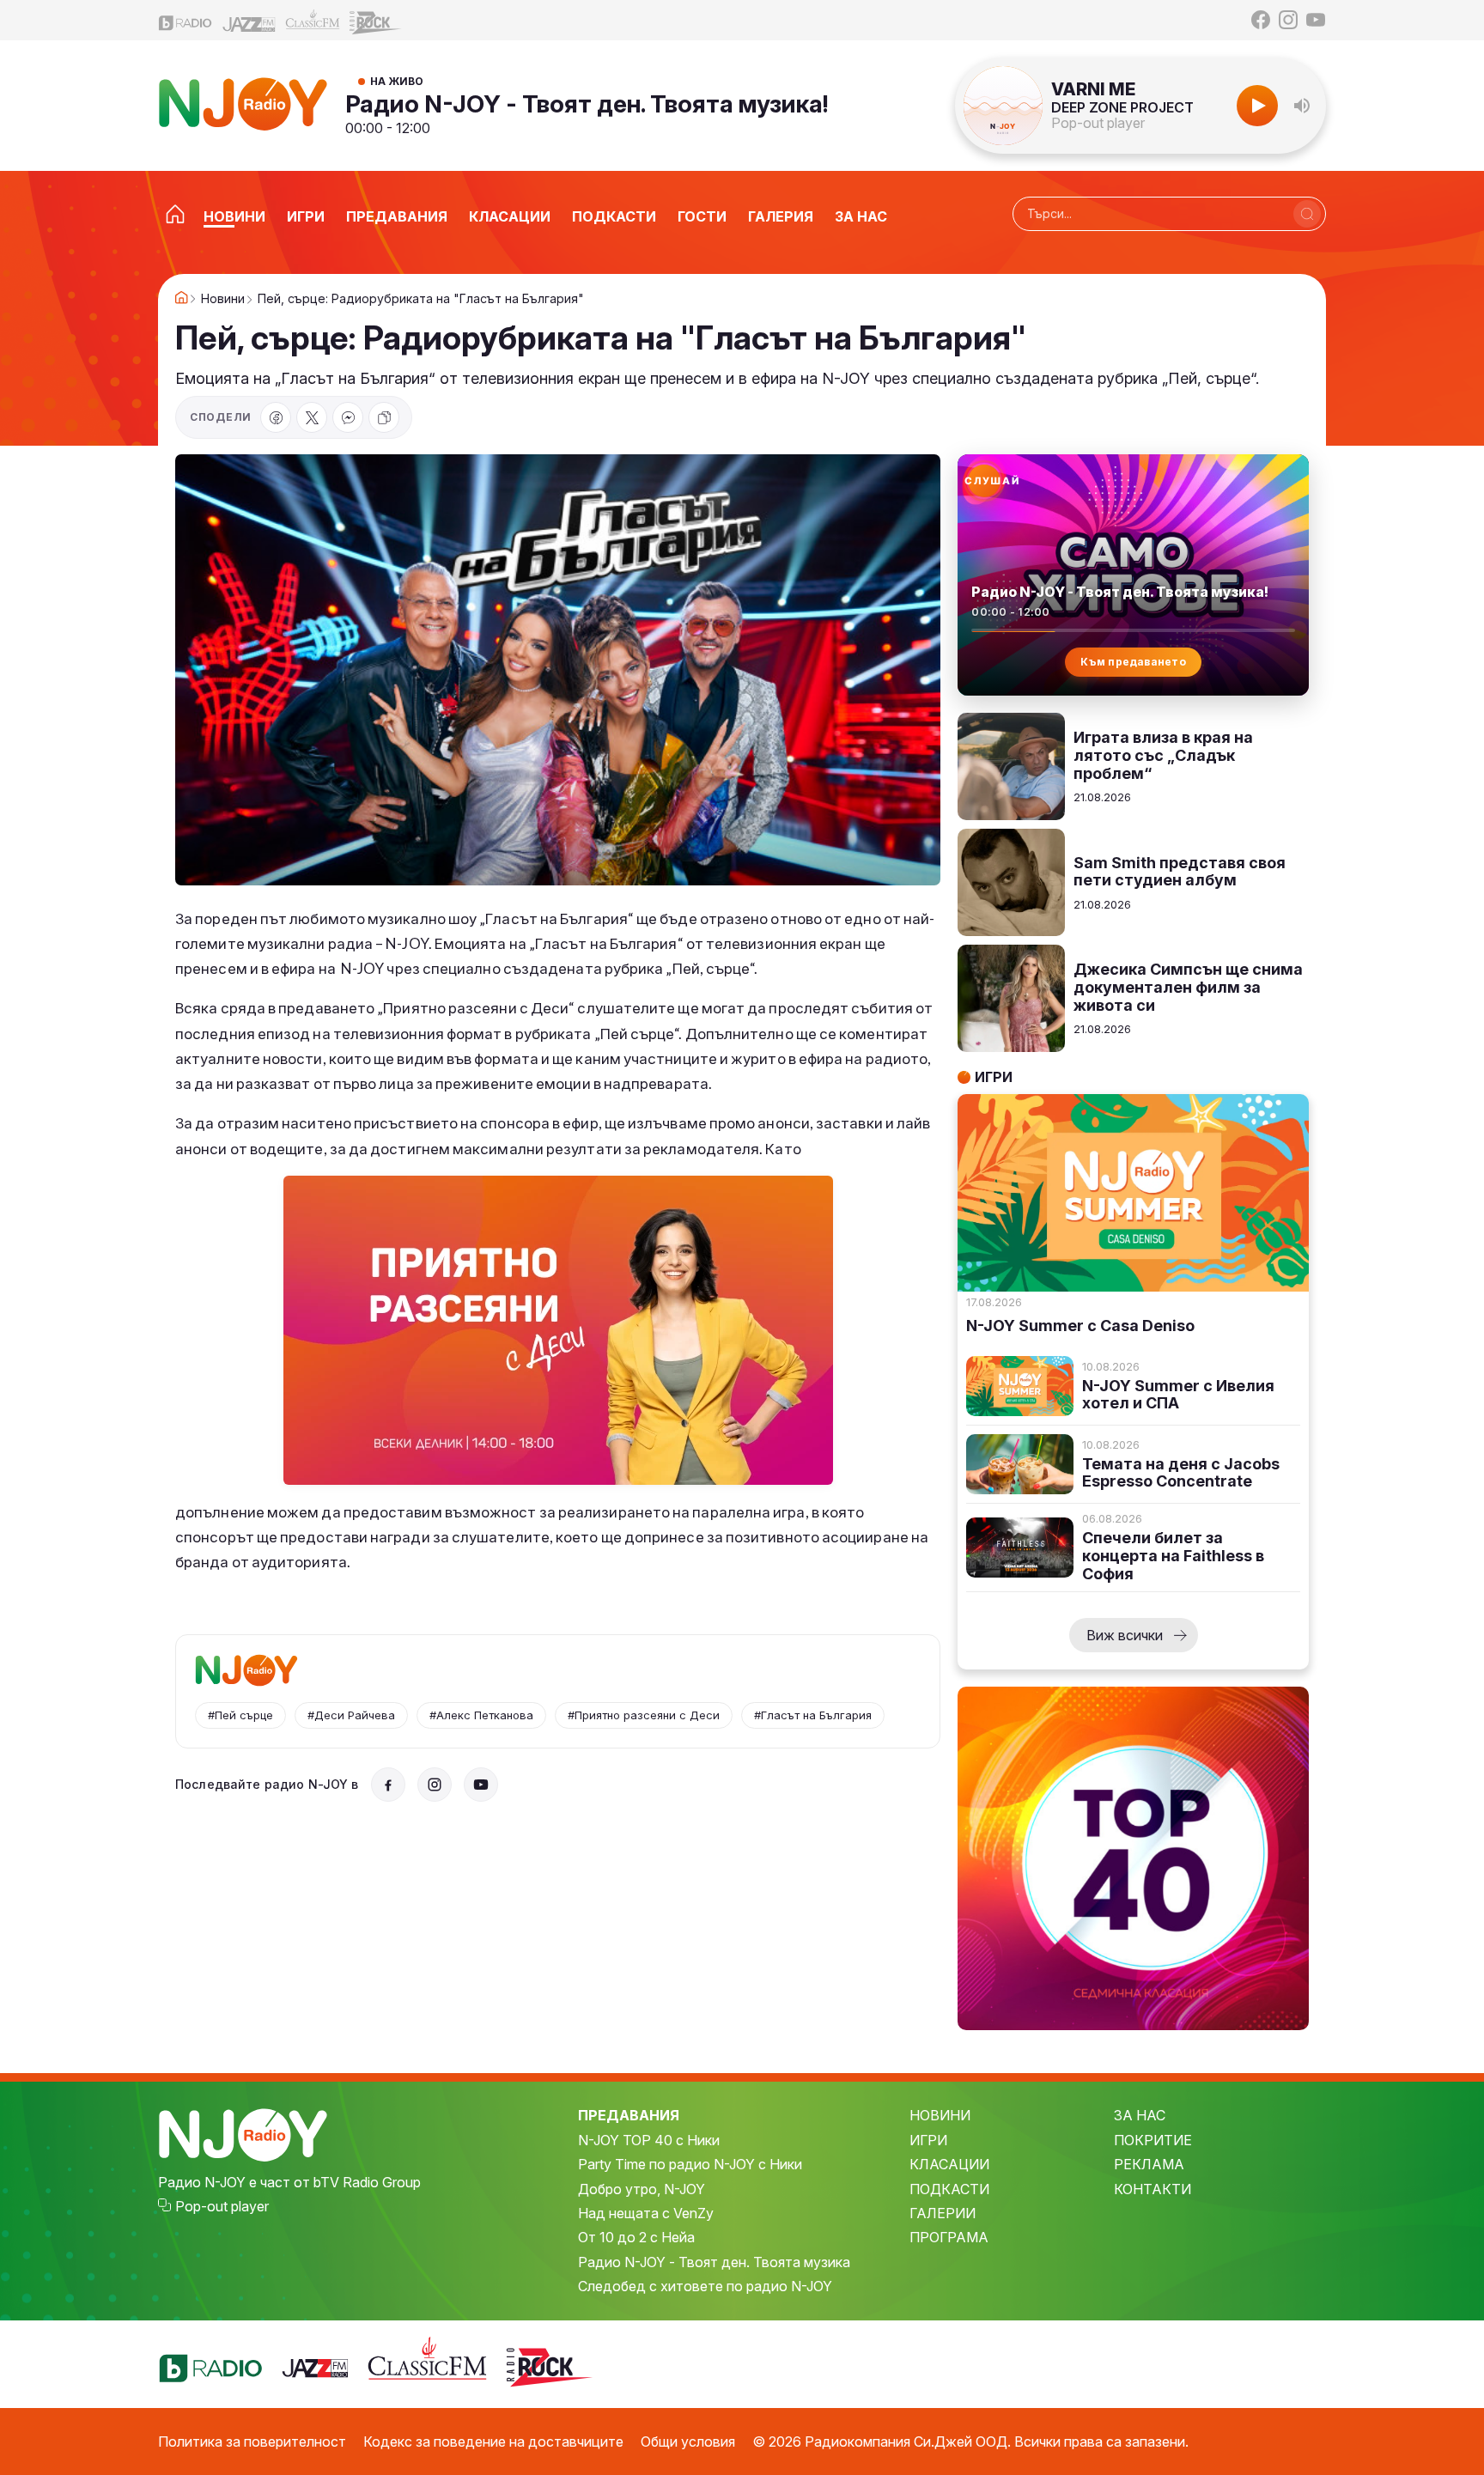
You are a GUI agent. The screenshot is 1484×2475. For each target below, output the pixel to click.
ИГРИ (928, 2140)
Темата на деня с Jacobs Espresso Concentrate (1181, 1473)
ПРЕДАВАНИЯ (629, 2115)
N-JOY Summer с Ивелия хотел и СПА (1178, 1395)
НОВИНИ (940, 2115)
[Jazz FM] (249, 20)
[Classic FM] (313, 20)
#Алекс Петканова (481, 1715)
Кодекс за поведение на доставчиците (493, 2442)
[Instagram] (1288, 20)
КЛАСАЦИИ (949, 2164)
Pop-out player (1098, 123)
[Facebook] (1261, 20)
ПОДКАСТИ (949, 2189)
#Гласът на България (813, 1715)
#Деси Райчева (351, 1715)
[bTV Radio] (185, 20)
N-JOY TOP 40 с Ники (649, 2140)
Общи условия (688, 2442)
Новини (223, 299)
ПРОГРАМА (949, 2237)
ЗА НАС (1140, 2115)
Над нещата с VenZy (646, 2213)
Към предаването (1133, 662)
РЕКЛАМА (1149, 2164)
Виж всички (1125, 1635)
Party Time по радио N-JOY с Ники (690, 2164)
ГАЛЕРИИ (943, 2213)
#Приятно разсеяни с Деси (644, 1715)
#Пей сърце (240, 1715)
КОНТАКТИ (1153, 2189)
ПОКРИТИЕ (1153, 2140)
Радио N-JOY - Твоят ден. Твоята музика (714, 2262)
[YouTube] (1316, 20)
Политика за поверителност (252, 2442)
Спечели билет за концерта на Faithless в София (1173, 1556)
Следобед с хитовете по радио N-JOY (705, 2286)
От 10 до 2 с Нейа (636, 2237)
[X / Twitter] (312, 417)
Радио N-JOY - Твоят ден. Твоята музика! (587, 104)
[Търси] (1307, 214)
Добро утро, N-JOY (642, 2189)
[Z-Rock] (376, 21)
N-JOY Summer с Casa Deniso (1080, 1326)
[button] (1302, 106)
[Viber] (348, 417)
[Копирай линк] (384, 417)
